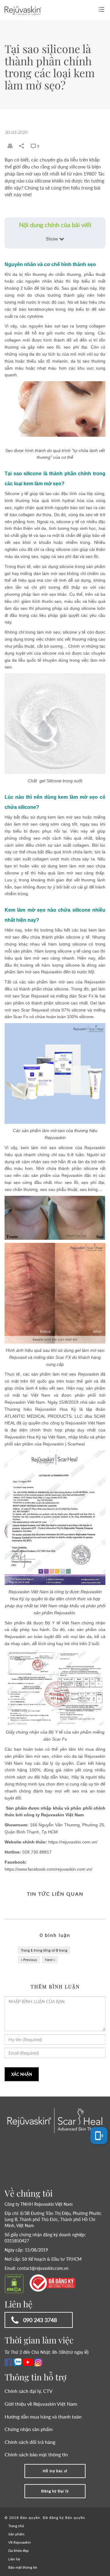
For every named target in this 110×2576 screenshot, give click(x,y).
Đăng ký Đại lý (55, 2491)
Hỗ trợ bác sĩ (55, 2471)
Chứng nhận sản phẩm (29, 2429)
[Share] (22, 146)
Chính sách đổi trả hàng (30, 2442)
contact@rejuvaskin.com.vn (43, 2268)
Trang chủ (16, 2526)
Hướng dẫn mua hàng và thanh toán (43, 2417)
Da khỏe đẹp (18, 2551)
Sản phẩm (16, 2534)
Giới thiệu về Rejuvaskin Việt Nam (41, 2404)
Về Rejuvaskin (20, 2542)
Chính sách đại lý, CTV (29, 2391)
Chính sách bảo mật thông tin (36, 2454)
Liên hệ (14, 2559)
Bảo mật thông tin (23, 2567)
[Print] (10, 146)
